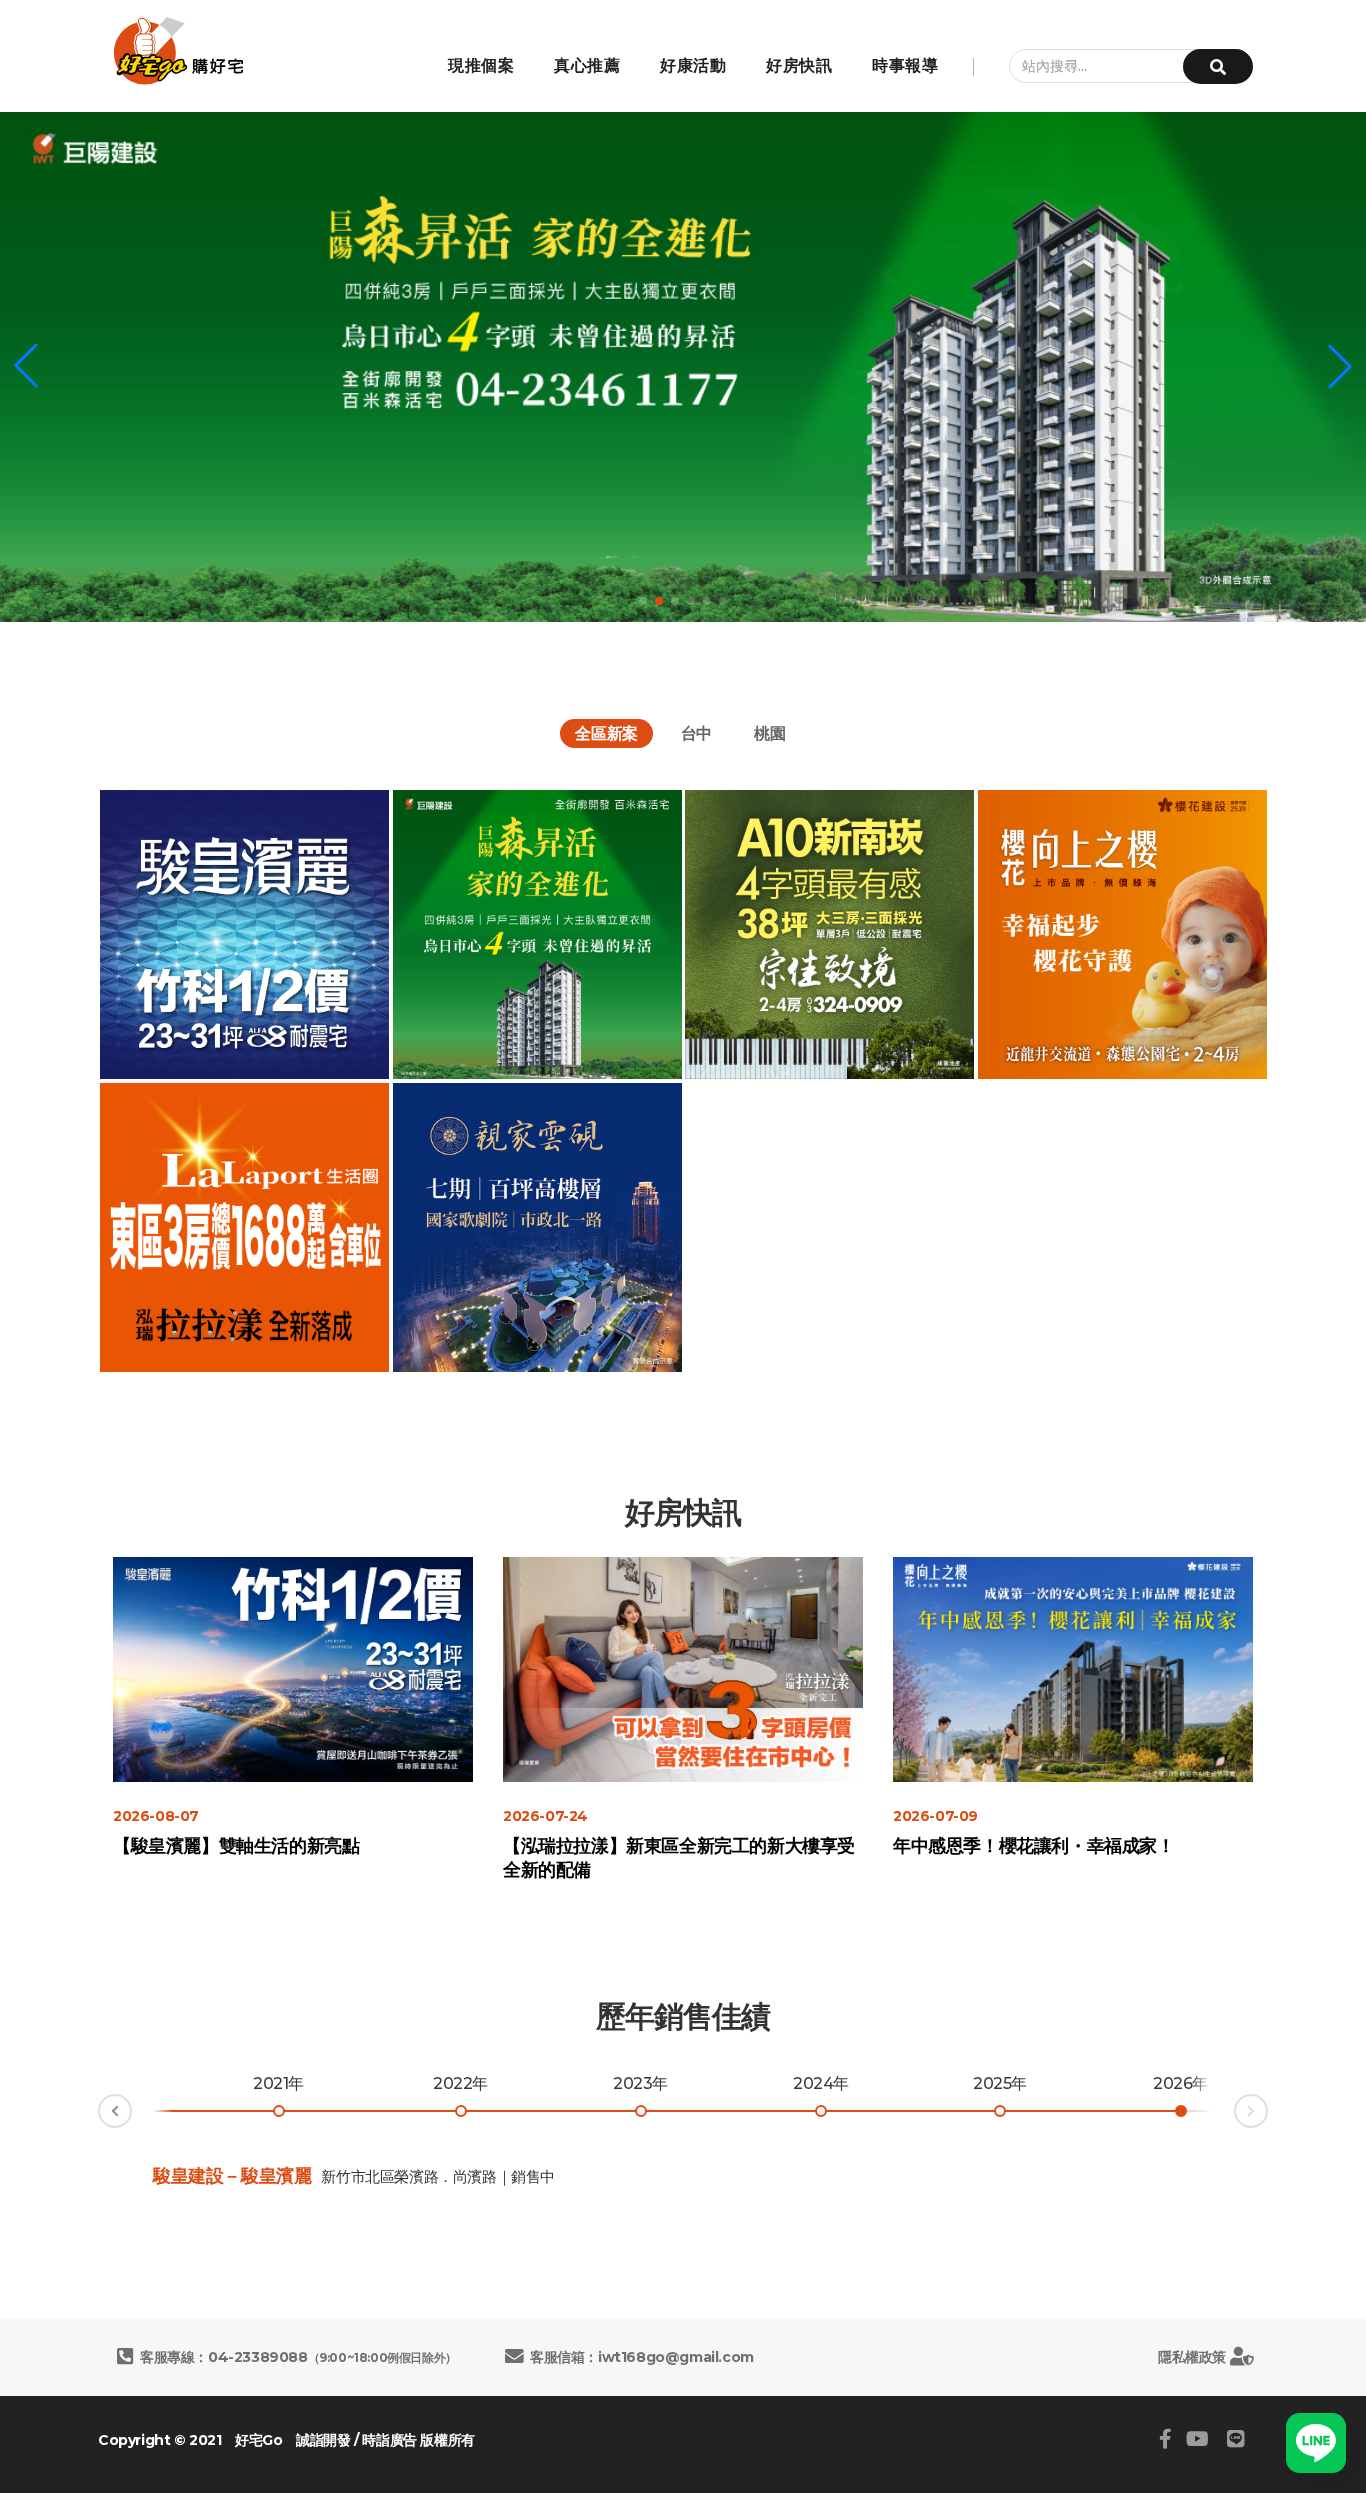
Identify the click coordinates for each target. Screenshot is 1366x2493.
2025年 (1000, 2083)
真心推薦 (587, 65)
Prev (99, 2114)
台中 (696, 733)
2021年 (278, 2083)
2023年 (640, 2083)
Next (1267, 2107)
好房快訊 (799, 65)
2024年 (821, 2083)
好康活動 (693, 65)
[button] (26, 366)
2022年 (460, 2083)
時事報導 (905, 65)
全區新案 (606, 733)
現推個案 (481, 65)
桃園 (769, 733)
